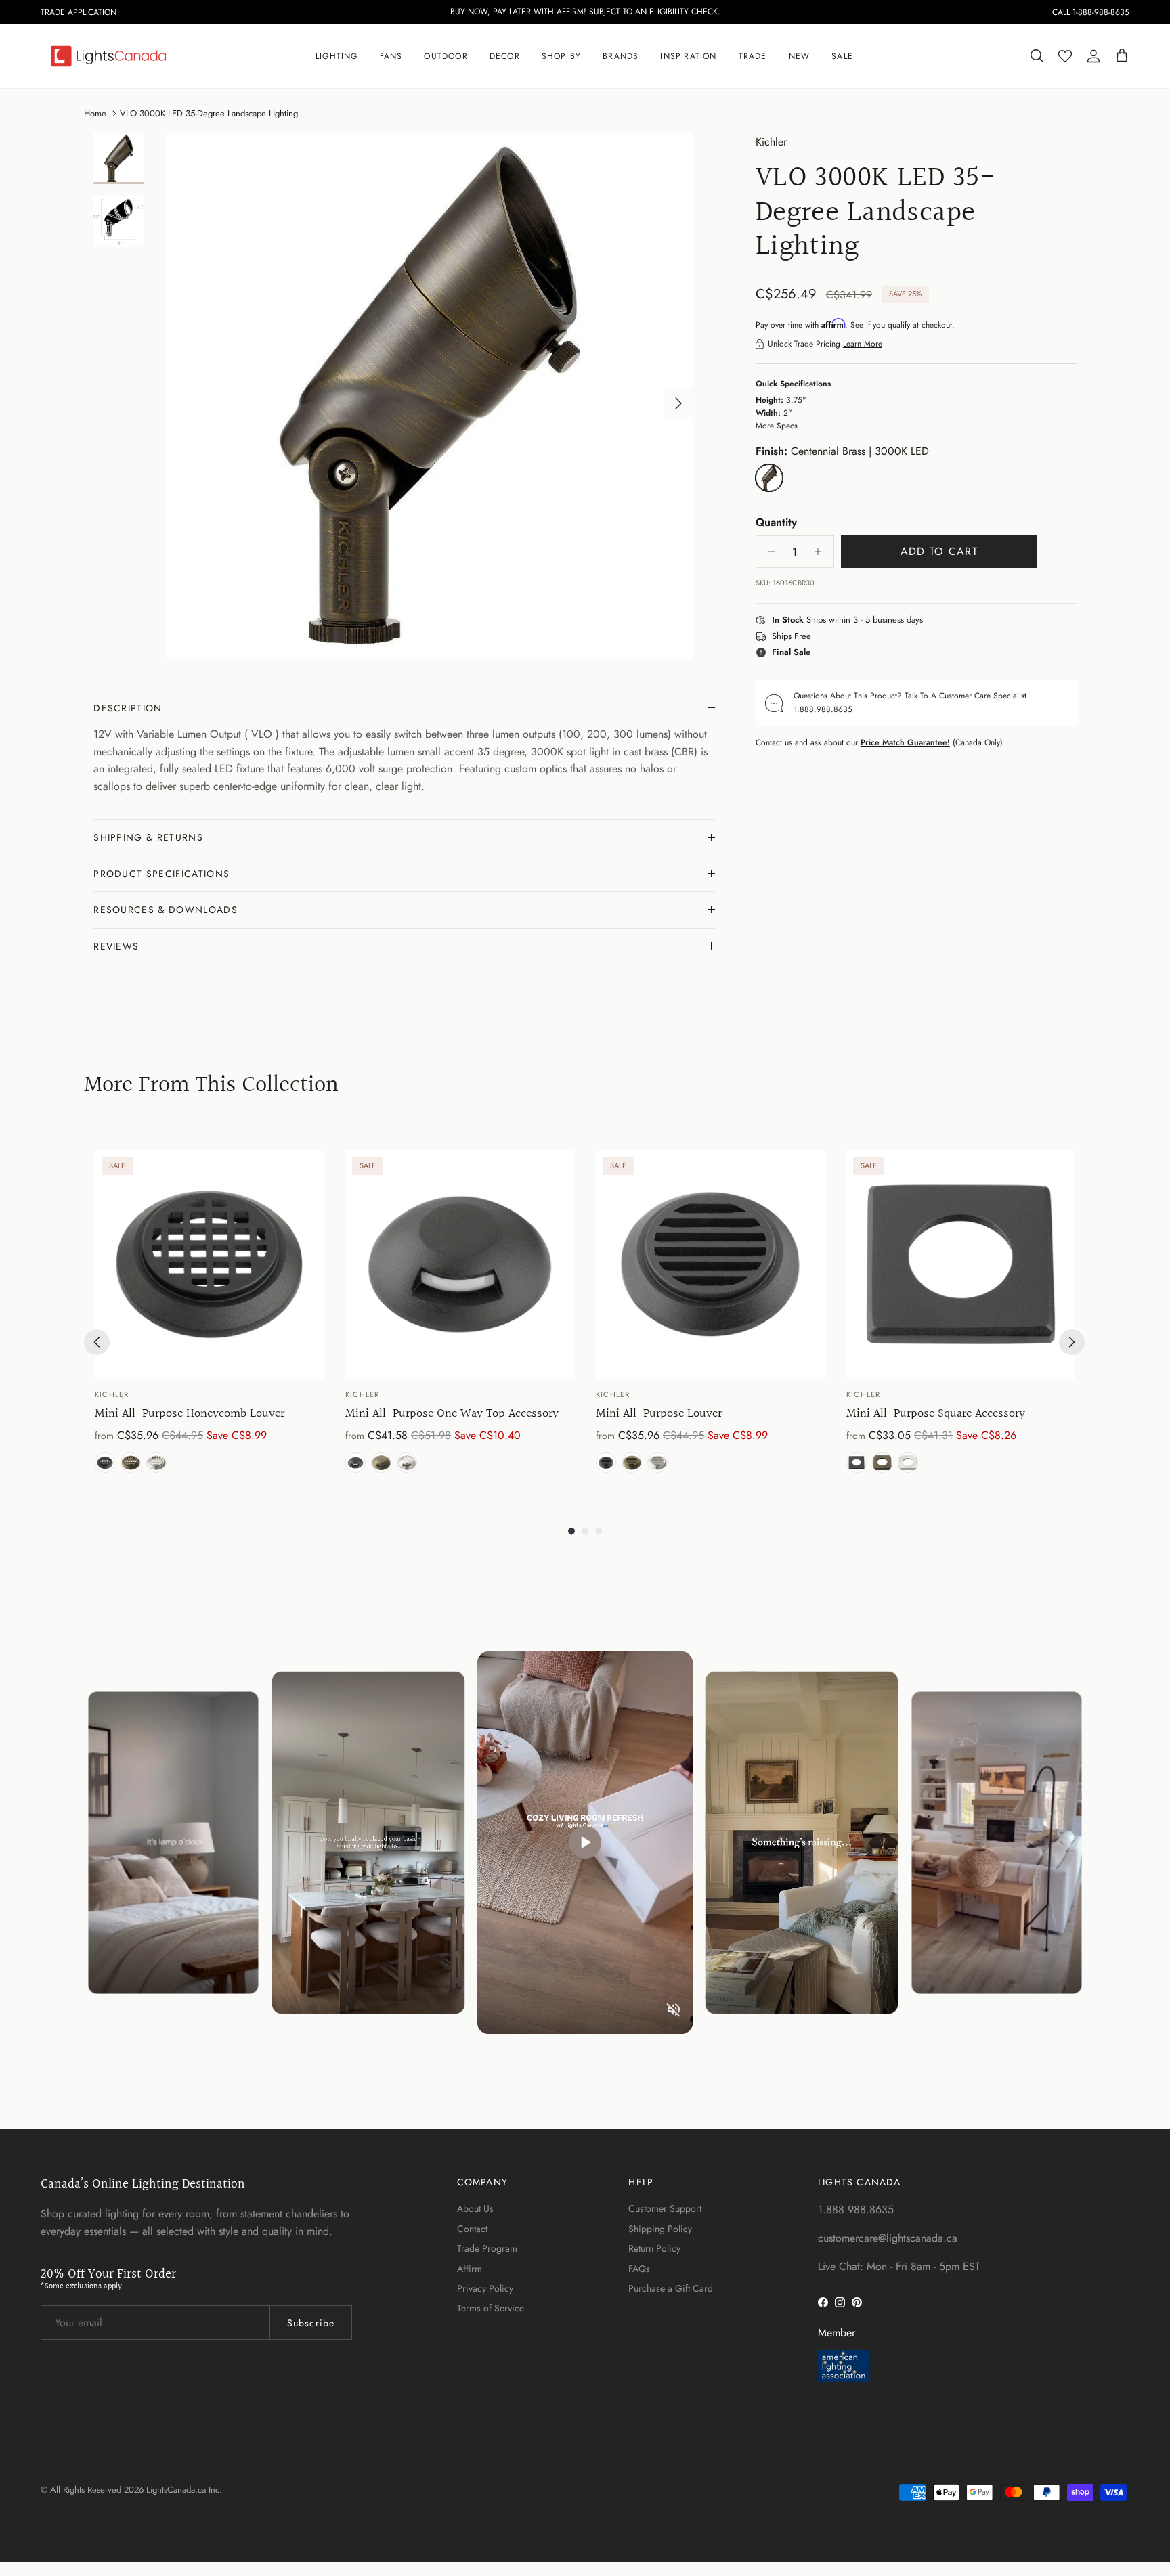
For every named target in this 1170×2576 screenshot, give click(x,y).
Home (95, 113)
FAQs (639, 2269)
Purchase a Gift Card (671, 2288)
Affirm (470, 2269)
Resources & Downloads (166, 910)
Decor (505, 56)
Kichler (771, 142)
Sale (842, 56)
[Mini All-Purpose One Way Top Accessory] (460, 1264)
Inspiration (688, 56)
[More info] (931, 621)
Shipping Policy (660, 2229)
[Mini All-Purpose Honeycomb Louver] (209, 1264)
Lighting (337, 56)
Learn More (863, 344)
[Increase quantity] (822, 552)
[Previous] (97, 1342)
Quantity (776, 523)
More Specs (777, 426)
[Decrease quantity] (768, 552)
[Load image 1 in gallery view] (430, 397)
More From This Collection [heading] (211, 1086)
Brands (621, 56)
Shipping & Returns (148, 837)
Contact (472, 2229)
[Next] (1072, 1342)
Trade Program (487, 2248)
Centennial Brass (131, 1463)
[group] (209, 1314)
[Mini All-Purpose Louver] (710, 1264)
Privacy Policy (485, 2288)
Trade (753, 56)
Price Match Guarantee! (905, 742)
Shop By (561, 56)
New (800, 56)
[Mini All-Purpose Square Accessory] (961, 1264)
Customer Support (665, 2208)
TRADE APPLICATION (79, 12)
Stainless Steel (156, 1463)
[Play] (585, 1842)
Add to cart (939, 551)
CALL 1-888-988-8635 (1091, 12)
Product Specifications (161, 874)
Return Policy (654, 2248)
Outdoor (446, 56)
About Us (475, 2208)
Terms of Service (491, 2308)
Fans (391, 56)
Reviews (116, 946)
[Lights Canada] (108, 56)
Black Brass (105, 1463)
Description (128, 708)
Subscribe (311, 2323)
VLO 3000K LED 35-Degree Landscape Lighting (209, 113)
